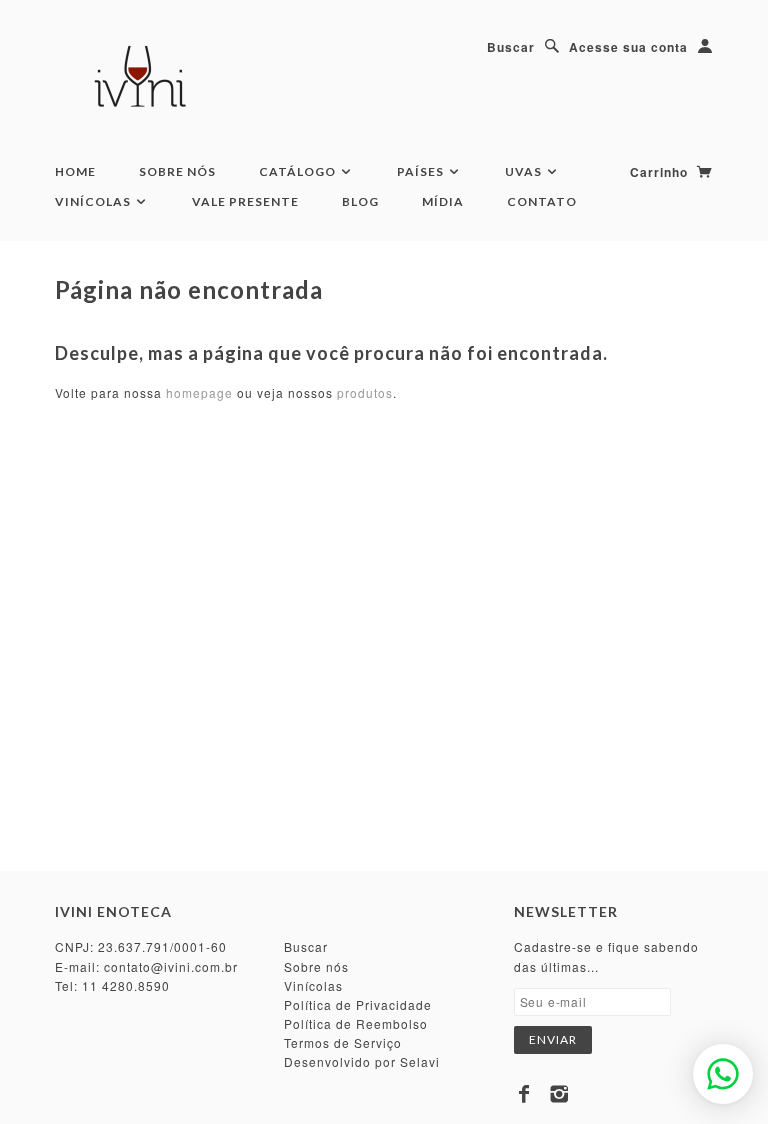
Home (75, 171)
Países (422, 171)
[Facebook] (524, 1094)
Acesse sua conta (628, 47)
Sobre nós (316, 966)
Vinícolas (94, 201)
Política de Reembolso (356, 1023)
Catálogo (299, 171)
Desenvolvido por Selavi (362, 1061)
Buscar (511, 47)
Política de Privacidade (358, 1004)
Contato (542, 201)
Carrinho (661, 172)
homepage (199, 392)
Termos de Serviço (343, 1042)
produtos (365, 392)
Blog (360, 201)
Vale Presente (245, 201)
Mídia (443, 201)
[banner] (144, 80)
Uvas (525, 171)
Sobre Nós (177, 171)
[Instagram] (559, 1094)
